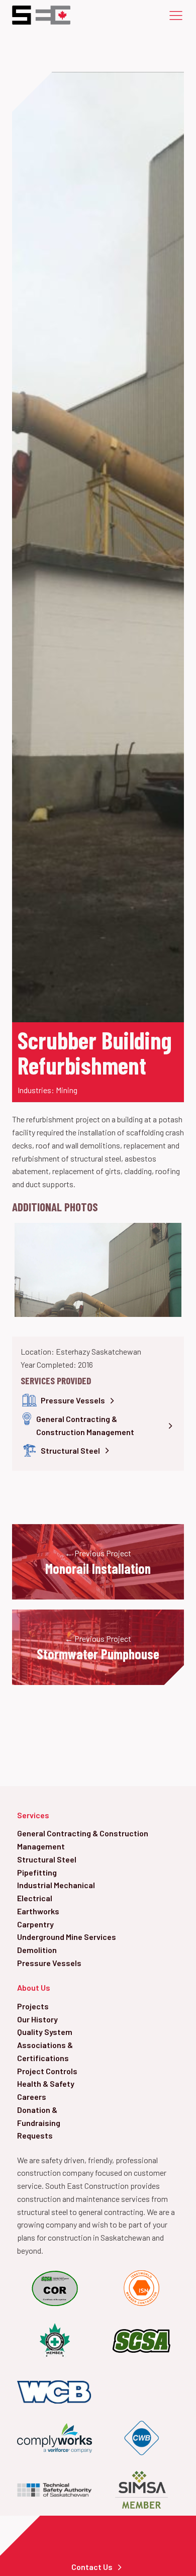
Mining (67, 1090)
